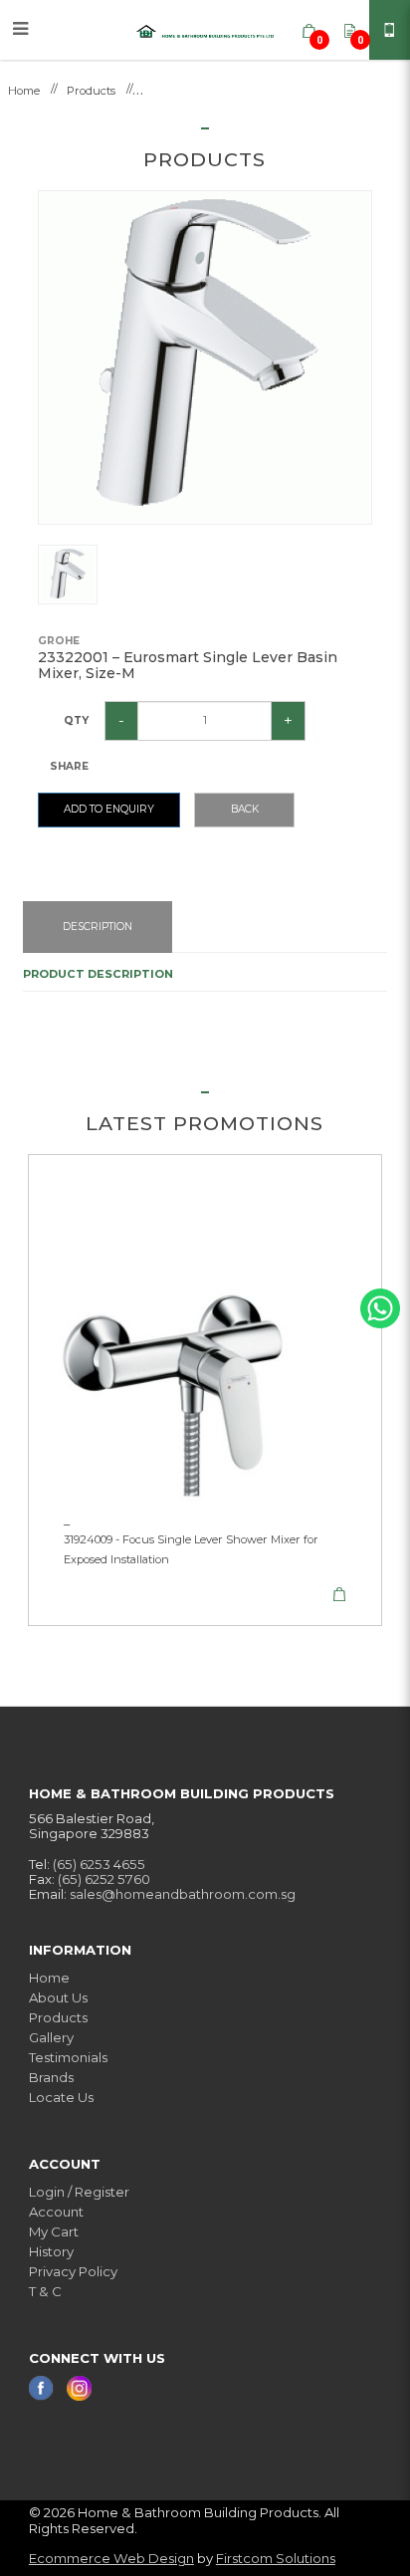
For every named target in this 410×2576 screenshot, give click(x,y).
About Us (58, 1997)
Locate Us (61, 2097)
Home (24, 91)
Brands (51, 2077)
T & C (45, 2291)
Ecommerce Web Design (111, 2558)
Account (56, 2212)
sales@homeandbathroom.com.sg (183, 1894)
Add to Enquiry (109, 809)
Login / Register (79, 2192)
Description (98, 927)
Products (91, 91)
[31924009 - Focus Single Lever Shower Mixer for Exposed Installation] (205, 1331)
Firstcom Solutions (276, 2558)
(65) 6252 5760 (104, 1879)
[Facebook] (43, 2387)
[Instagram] (79, 2387)
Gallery (51, 2037)
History (51, 2251)
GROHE (59, 641)
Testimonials (68, 2057)
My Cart (54, 2231)
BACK (245, 809)
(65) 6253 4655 (99, 1864)
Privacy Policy (73, 2271)
